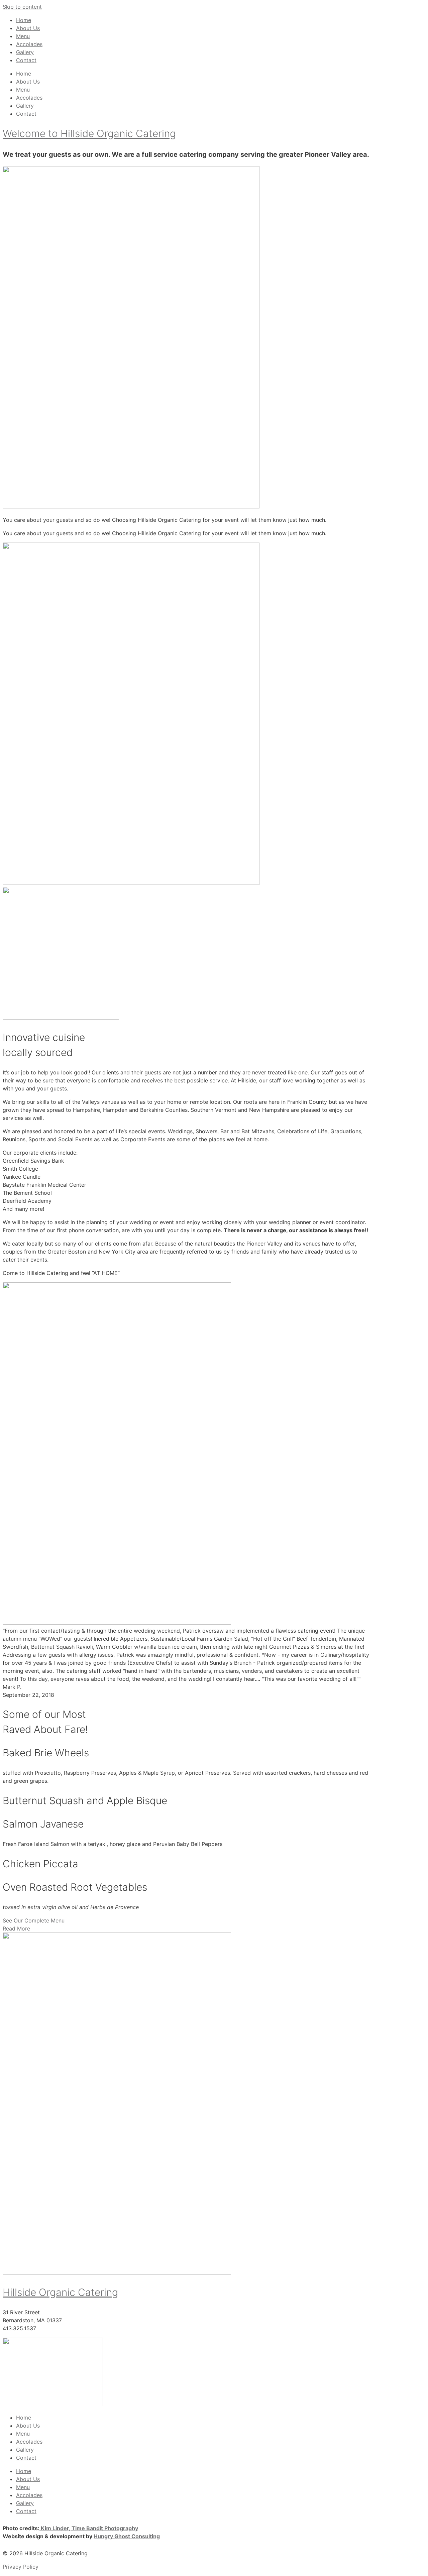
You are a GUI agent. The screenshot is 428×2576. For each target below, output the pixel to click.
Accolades (29, 44)
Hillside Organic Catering (60, 2292)
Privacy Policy (21, 2567)
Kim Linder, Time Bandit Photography (89, 2528)
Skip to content (22, 7)
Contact (26, 60)
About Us (28, 28)
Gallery (25, 52)
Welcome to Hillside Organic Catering (89, 133)
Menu (23, 36)
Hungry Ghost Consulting (127, 2536)
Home (24, 20)
